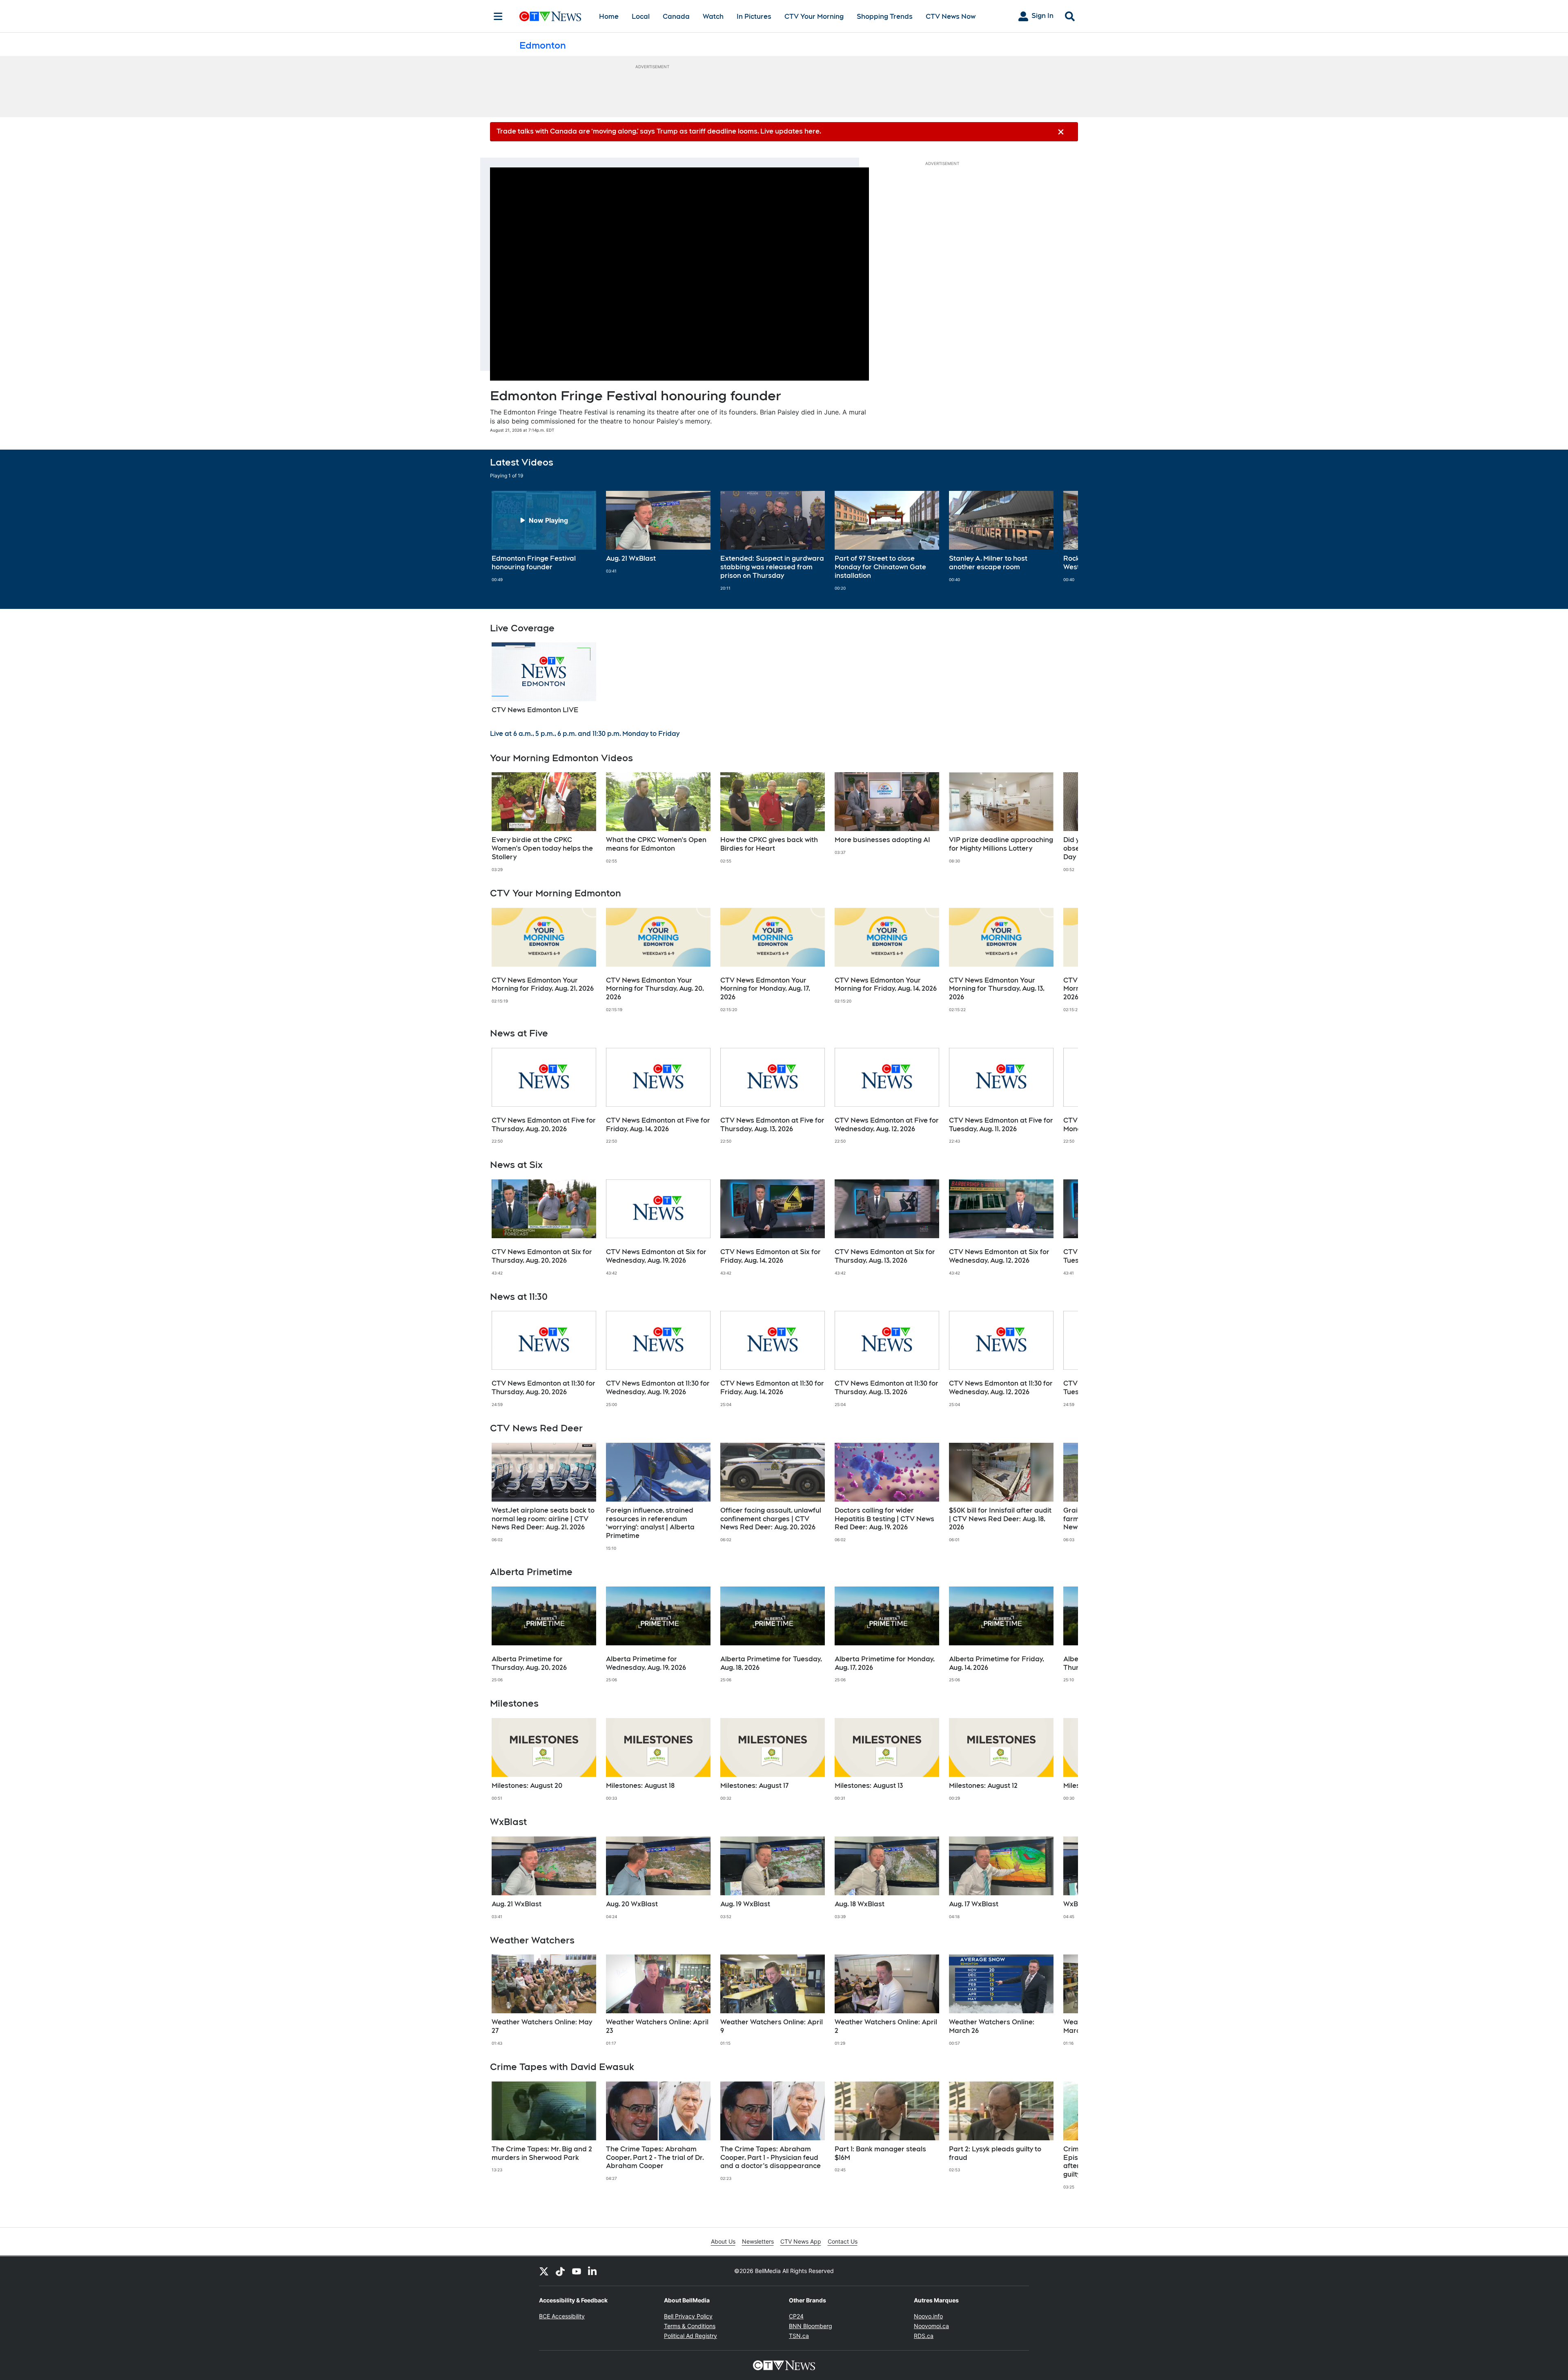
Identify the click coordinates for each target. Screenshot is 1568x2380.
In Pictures (754, 17)
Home (609, 17)
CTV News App (801, 2241)
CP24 (796, 2316)
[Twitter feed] (544, 2271)
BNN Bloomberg (811, 2326)
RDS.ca (924, 2336)
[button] (1062, 541)
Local (641, 17)
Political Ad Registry (690, 2336)
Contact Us (843, 2241)
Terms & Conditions (690, 2326)
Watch (713, 17)
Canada (676, 17)
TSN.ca (799, 2336)
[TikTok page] (560, 2271)
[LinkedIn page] (593, 2271)
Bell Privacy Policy (688, 2316)
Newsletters (758, 2241)
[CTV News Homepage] (550, 16)
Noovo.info (928, 2316)
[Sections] (498, 16)
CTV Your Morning (814, 17)
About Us (723, 2241)
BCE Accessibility (562, 2316)
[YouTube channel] (577, 2271)
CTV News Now (951, 17)
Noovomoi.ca (931, 2326)
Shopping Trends (885, 17)
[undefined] (544, 537)
